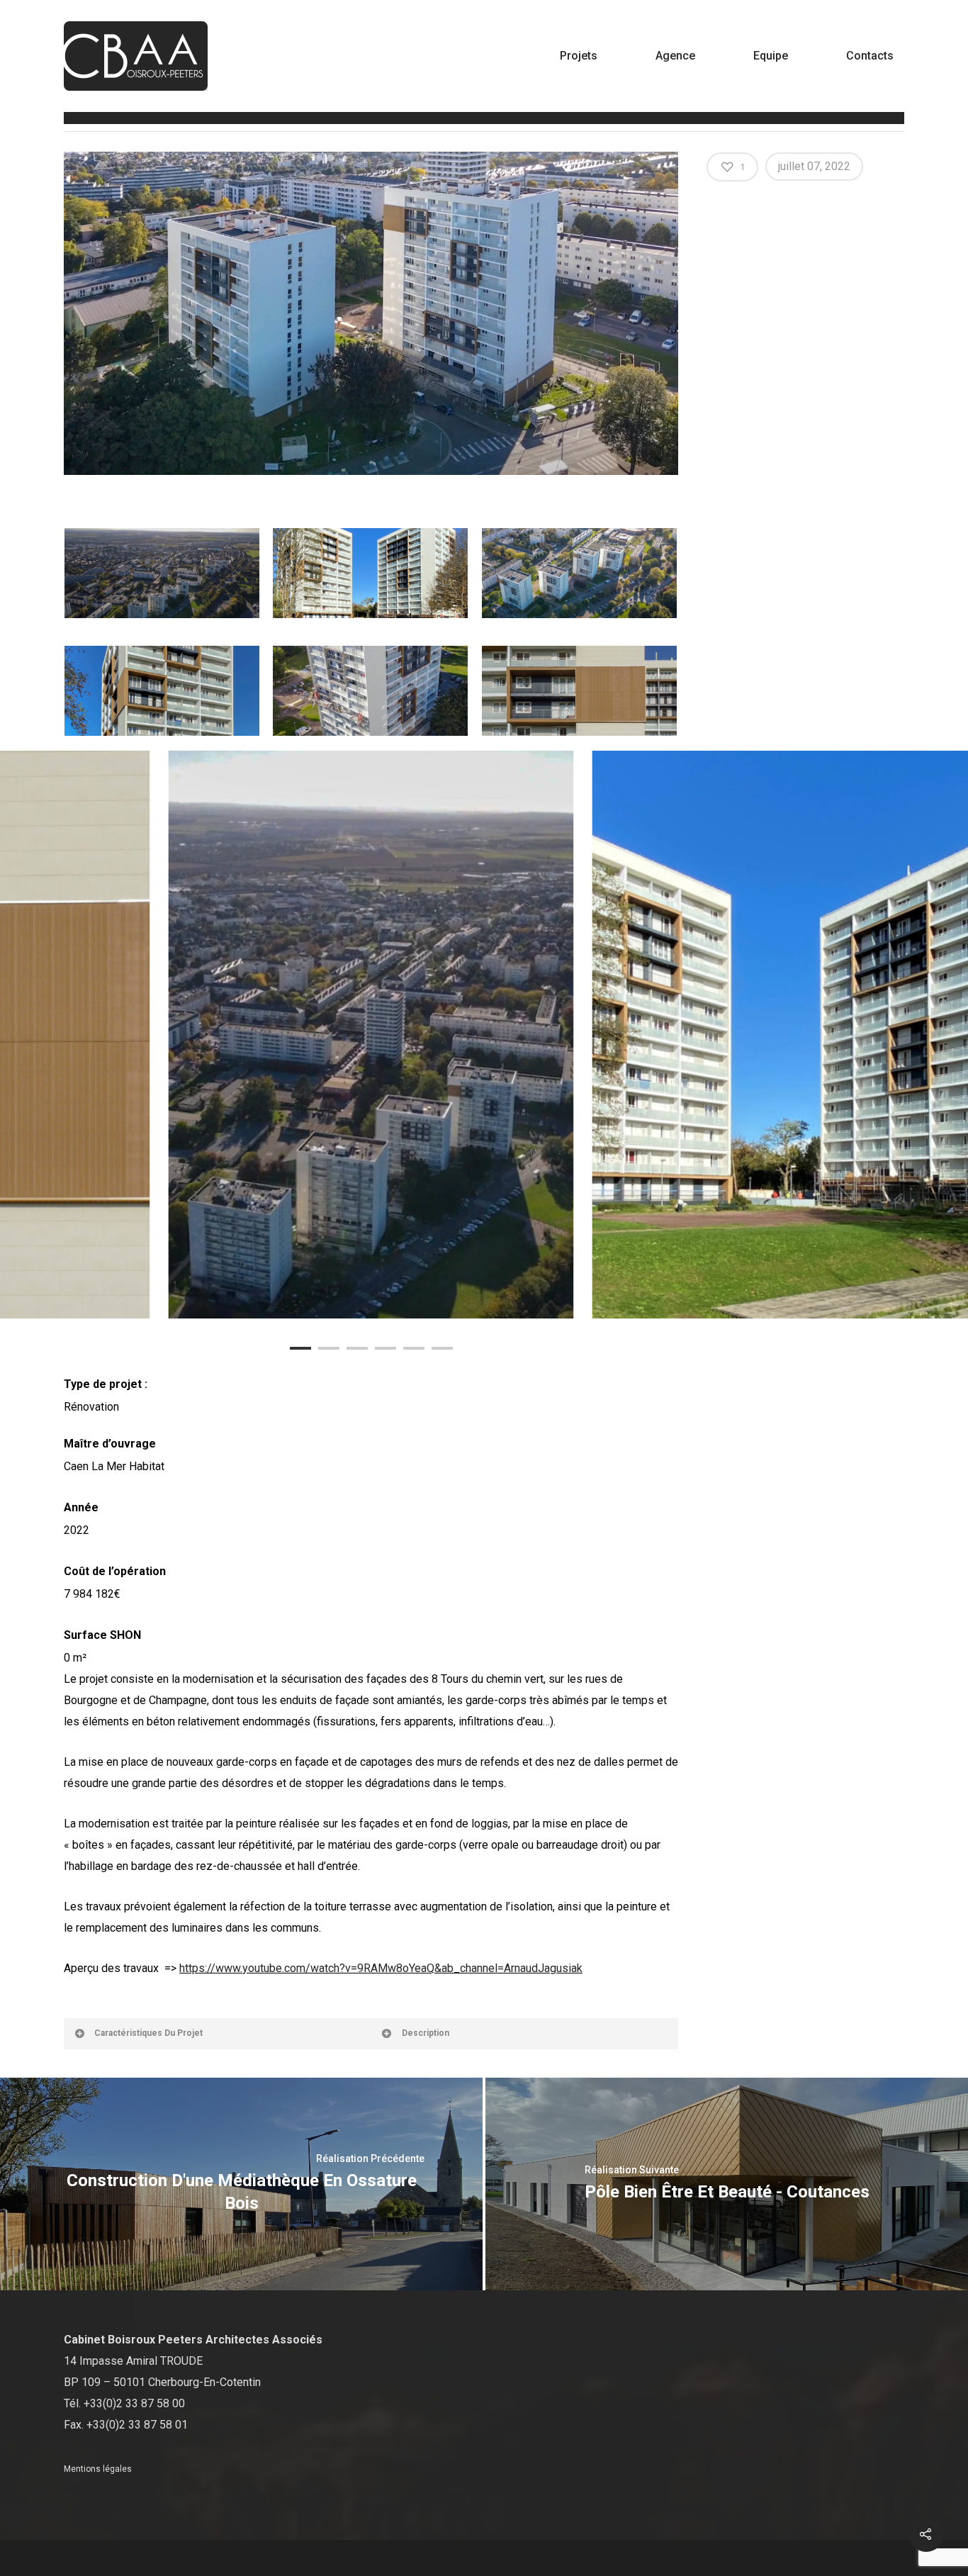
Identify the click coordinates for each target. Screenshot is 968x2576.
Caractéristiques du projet (148, 2033)
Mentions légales (98, 2469)
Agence (675, 56)
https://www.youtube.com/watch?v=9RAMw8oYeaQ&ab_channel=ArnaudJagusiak (381, 1968)
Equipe (771, 56)
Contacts (870, 56)
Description (426, 2033)
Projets (579, 56)
